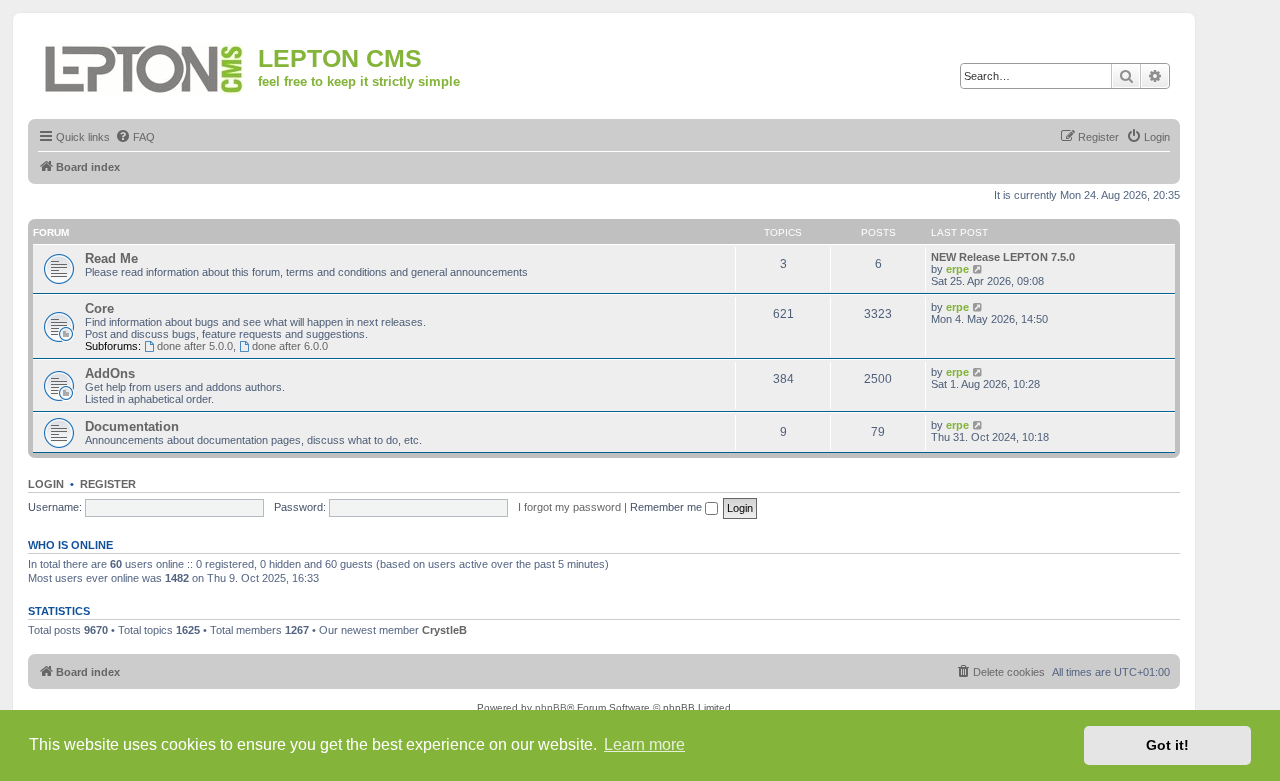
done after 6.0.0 (290, 346)
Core (99, 308)
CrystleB (444, 630)
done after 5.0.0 (195, 346)
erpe (957, 269)
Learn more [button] (644, 744)
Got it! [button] (1167, 745)
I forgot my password (569, 507)
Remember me (667, 507)
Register (108, 484)
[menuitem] (135, 137)
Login (46, 484)
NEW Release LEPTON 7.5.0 (1003, 257)
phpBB (551, 707)
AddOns (110, 373)
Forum (51, 232)
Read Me (111, 258)
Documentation (132, 426)
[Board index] (145, 65)
